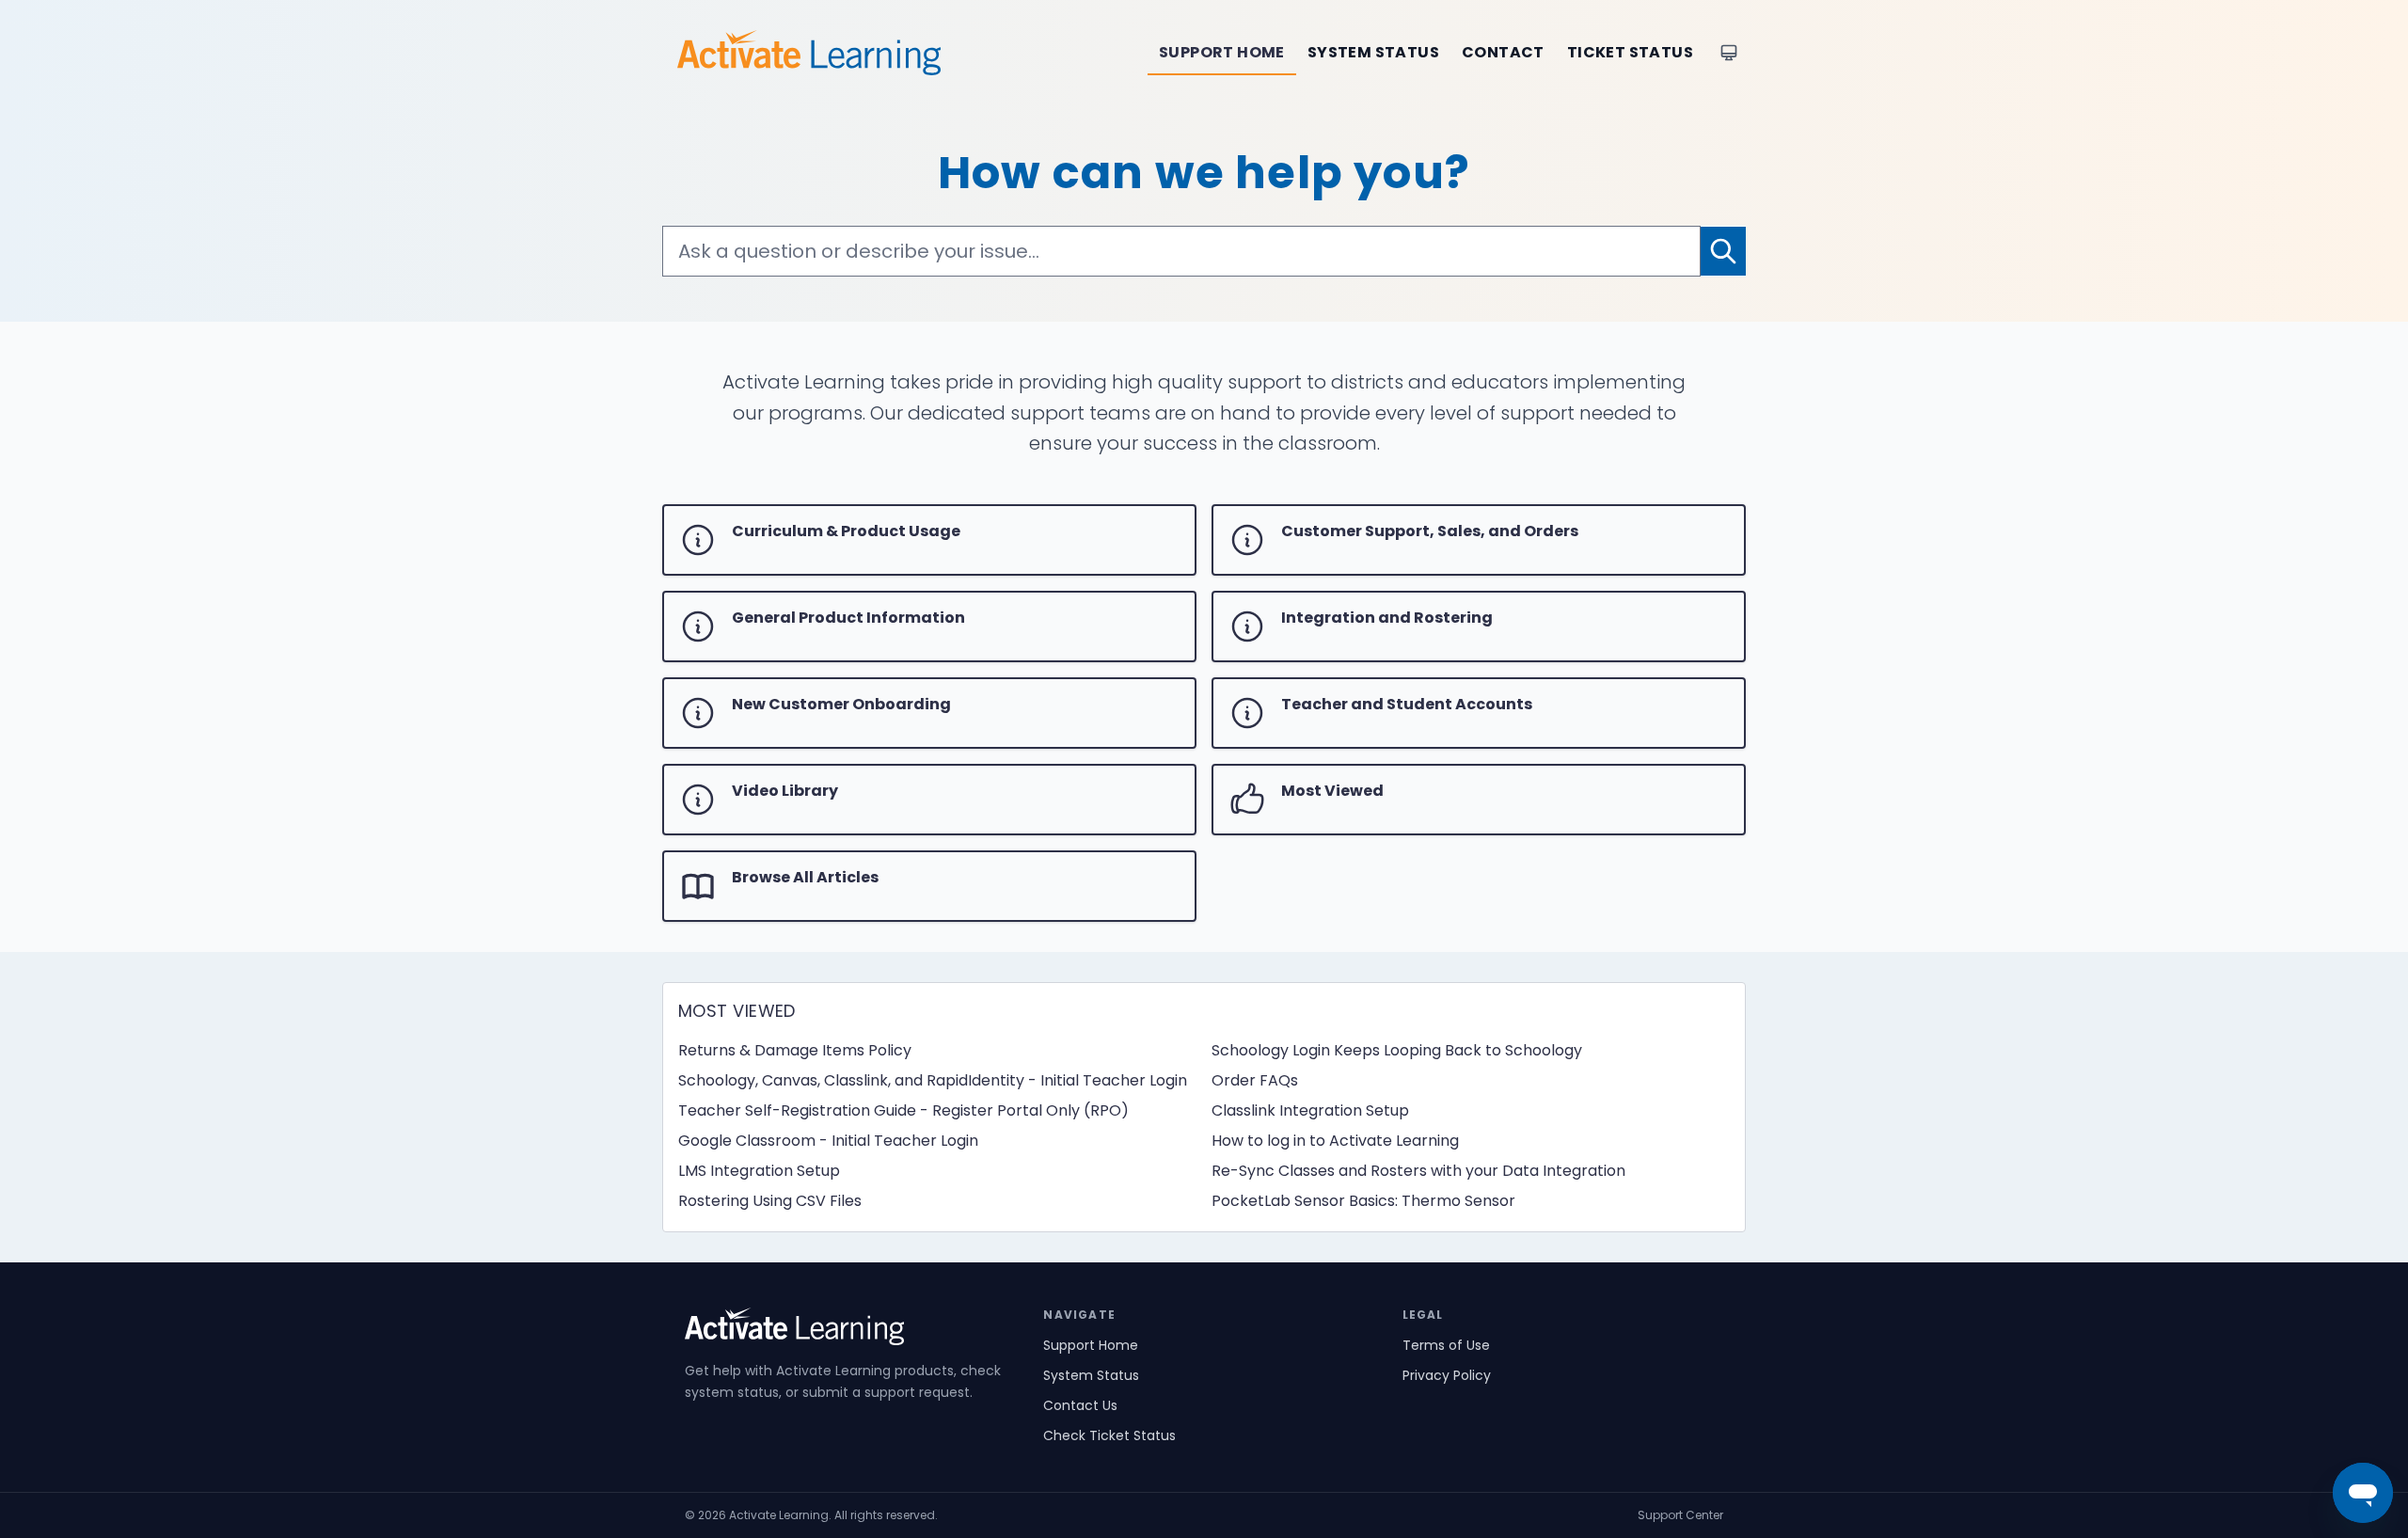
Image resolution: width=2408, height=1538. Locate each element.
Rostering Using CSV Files (770, 1201)
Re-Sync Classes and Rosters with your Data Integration (1418, 1171)
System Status (1373, 52)
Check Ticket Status (1109, 1435)
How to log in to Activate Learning (1335, 1141)
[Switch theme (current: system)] (1729, 53)
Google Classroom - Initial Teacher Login (828, 1141)
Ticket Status (1630, 52)
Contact (1503, 52)
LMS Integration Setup (759, 1171)
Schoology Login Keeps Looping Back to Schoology (1397, 1050)
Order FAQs (1255, 1080)
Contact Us (1080, 1405)
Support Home (1222, 52)
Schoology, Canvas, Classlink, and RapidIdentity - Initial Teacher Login (933, 1080)
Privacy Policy (1447, 1375)
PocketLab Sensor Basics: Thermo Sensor (1363, 1201)
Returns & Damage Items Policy (795, 1050)
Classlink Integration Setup (1310, 1110)
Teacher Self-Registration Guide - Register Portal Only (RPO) (903, 1110)
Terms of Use (1446, 1345)
